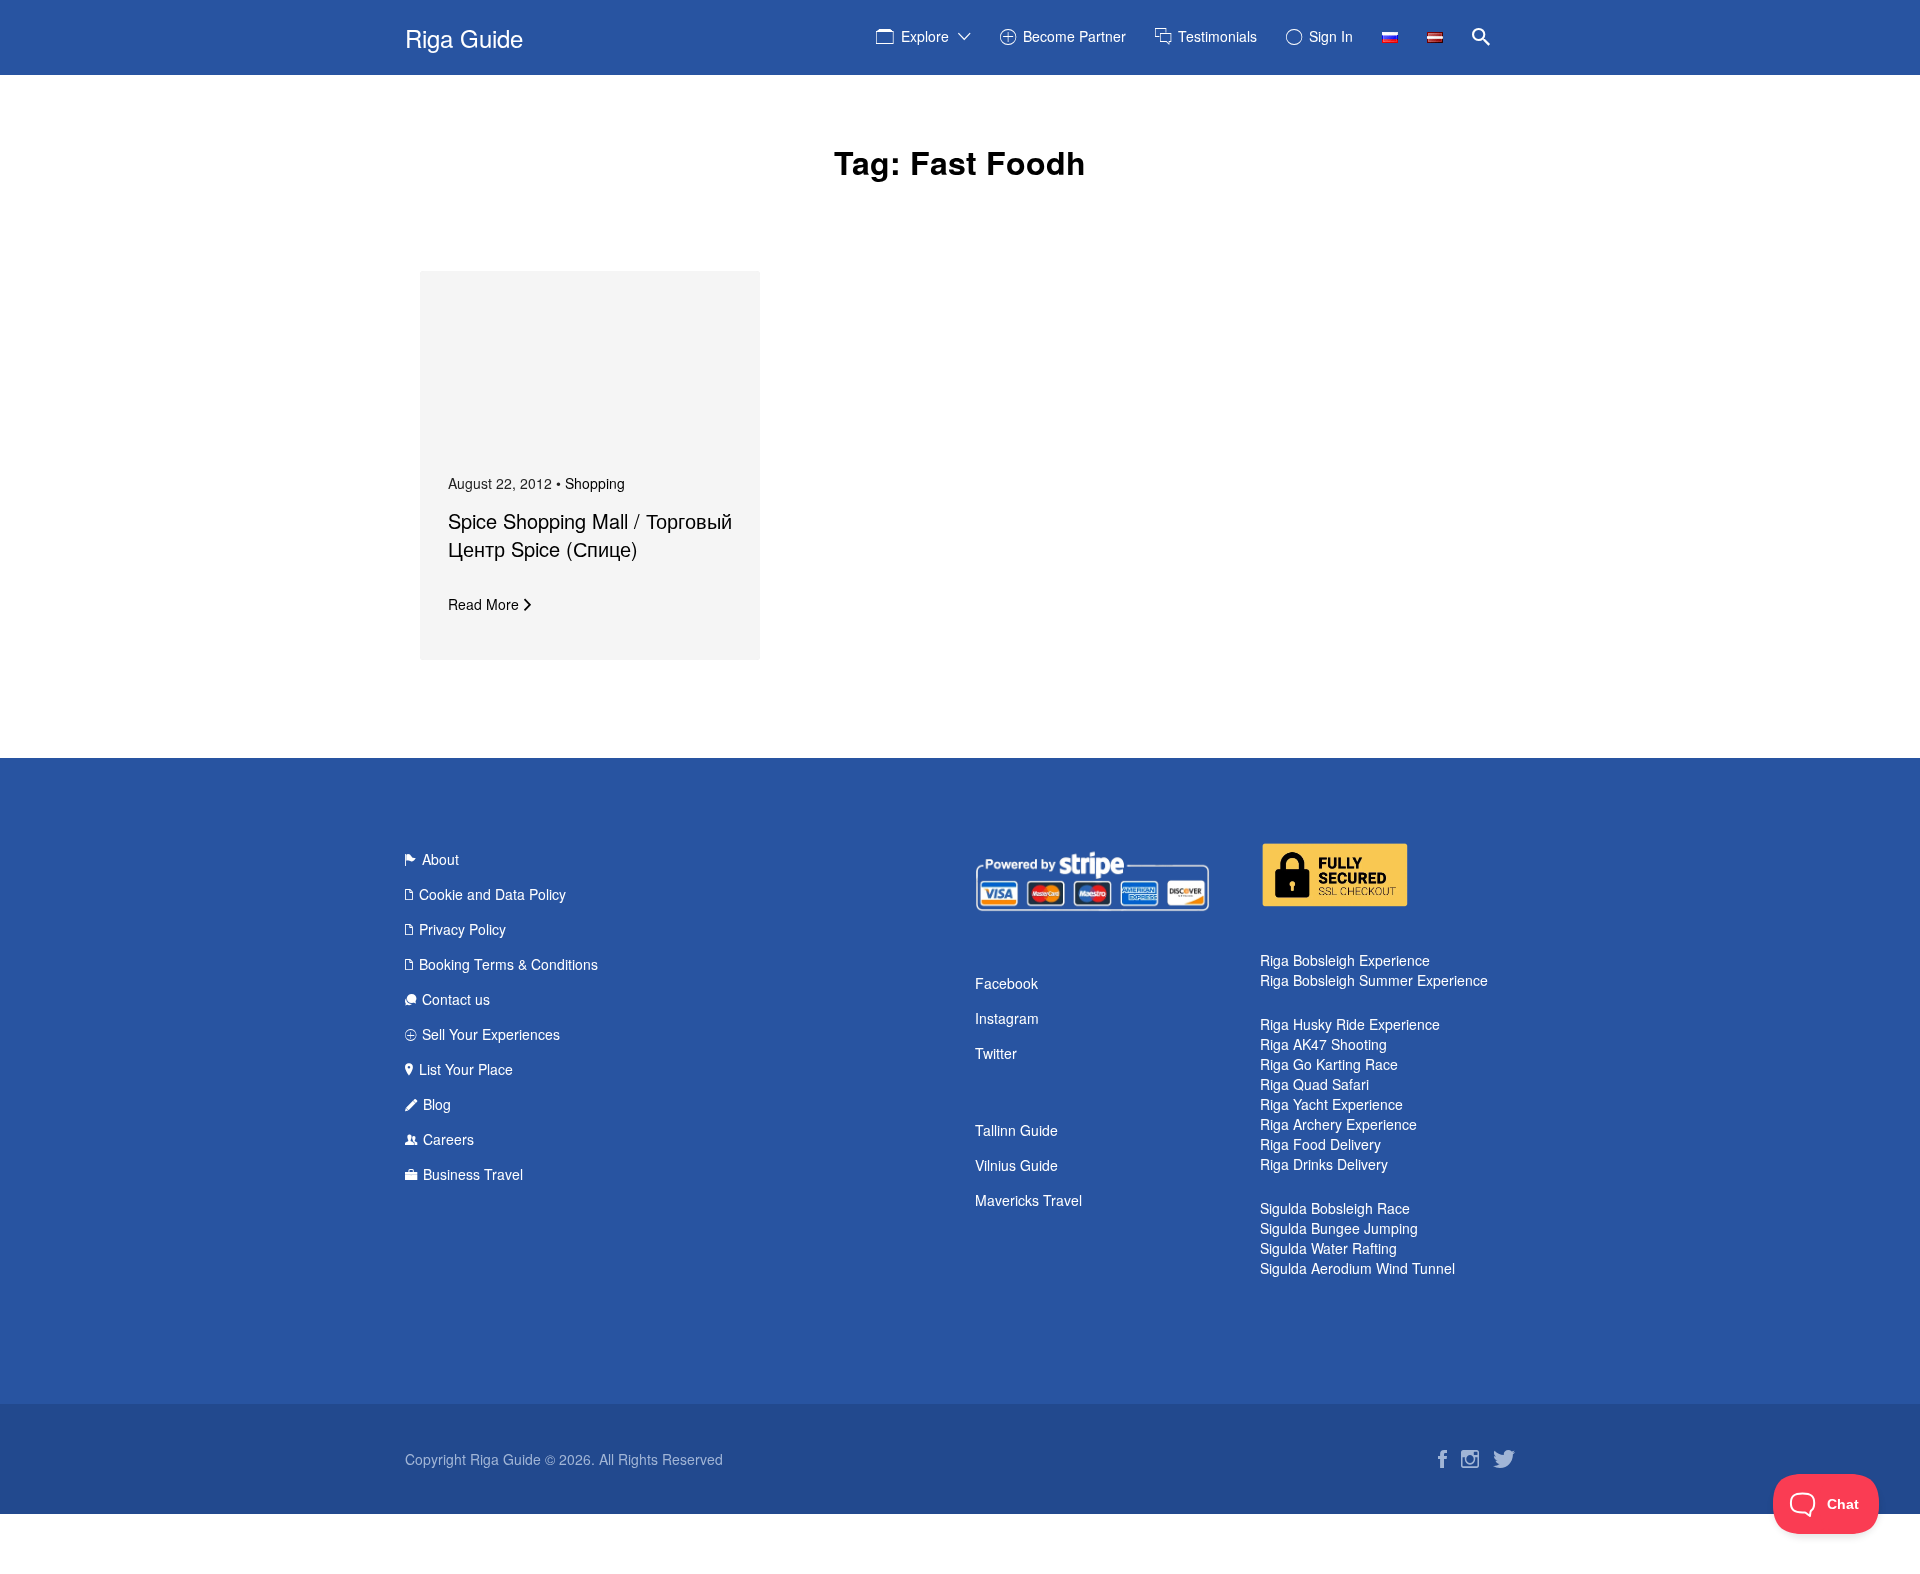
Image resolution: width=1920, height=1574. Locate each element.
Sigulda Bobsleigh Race (1335, 1208)
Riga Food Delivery (1320, 1144)
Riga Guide (464, 37)
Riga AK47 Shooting (1323, 1044)
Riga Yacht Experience (1331, 1104)
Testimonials (1217, 36)
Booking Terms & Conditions (508, 964)
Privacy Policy (462, 929)
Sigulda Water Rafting (1328, 1248)
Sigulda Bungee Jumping (1339, 1228)
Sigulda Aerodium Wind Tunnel (1357, 1268)
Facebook (1006, 983)
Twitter (996, 1053)
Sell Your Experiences (491, 1034)
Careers (448, 1139)
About (440, 859)
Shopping (595, 483)
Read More (483, 604)
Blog (437, 1104)
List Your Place (466, 1069)
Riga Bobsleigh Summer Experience (1374, 980)
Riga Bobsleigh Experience (1345, 960)
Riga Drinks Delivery (1324, 1164)
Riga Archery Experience (1338, 1124)
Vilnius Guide (1016, 1165)
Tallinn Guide (1016, 1130)
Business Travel (473, 1174)
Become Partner (1074, 36)
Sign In (1331, 36)
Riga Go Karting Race (1329, 1064)
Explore (925, 36)
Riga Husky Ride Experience (1350, 1024)
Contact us (456, 999)
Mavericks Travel (1028, 1200)
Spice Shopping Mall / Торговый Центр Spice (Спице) (590, 534)
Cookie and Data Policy (492, 894)
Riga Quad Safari (1314, 1084)
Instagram (1007, 1018)
